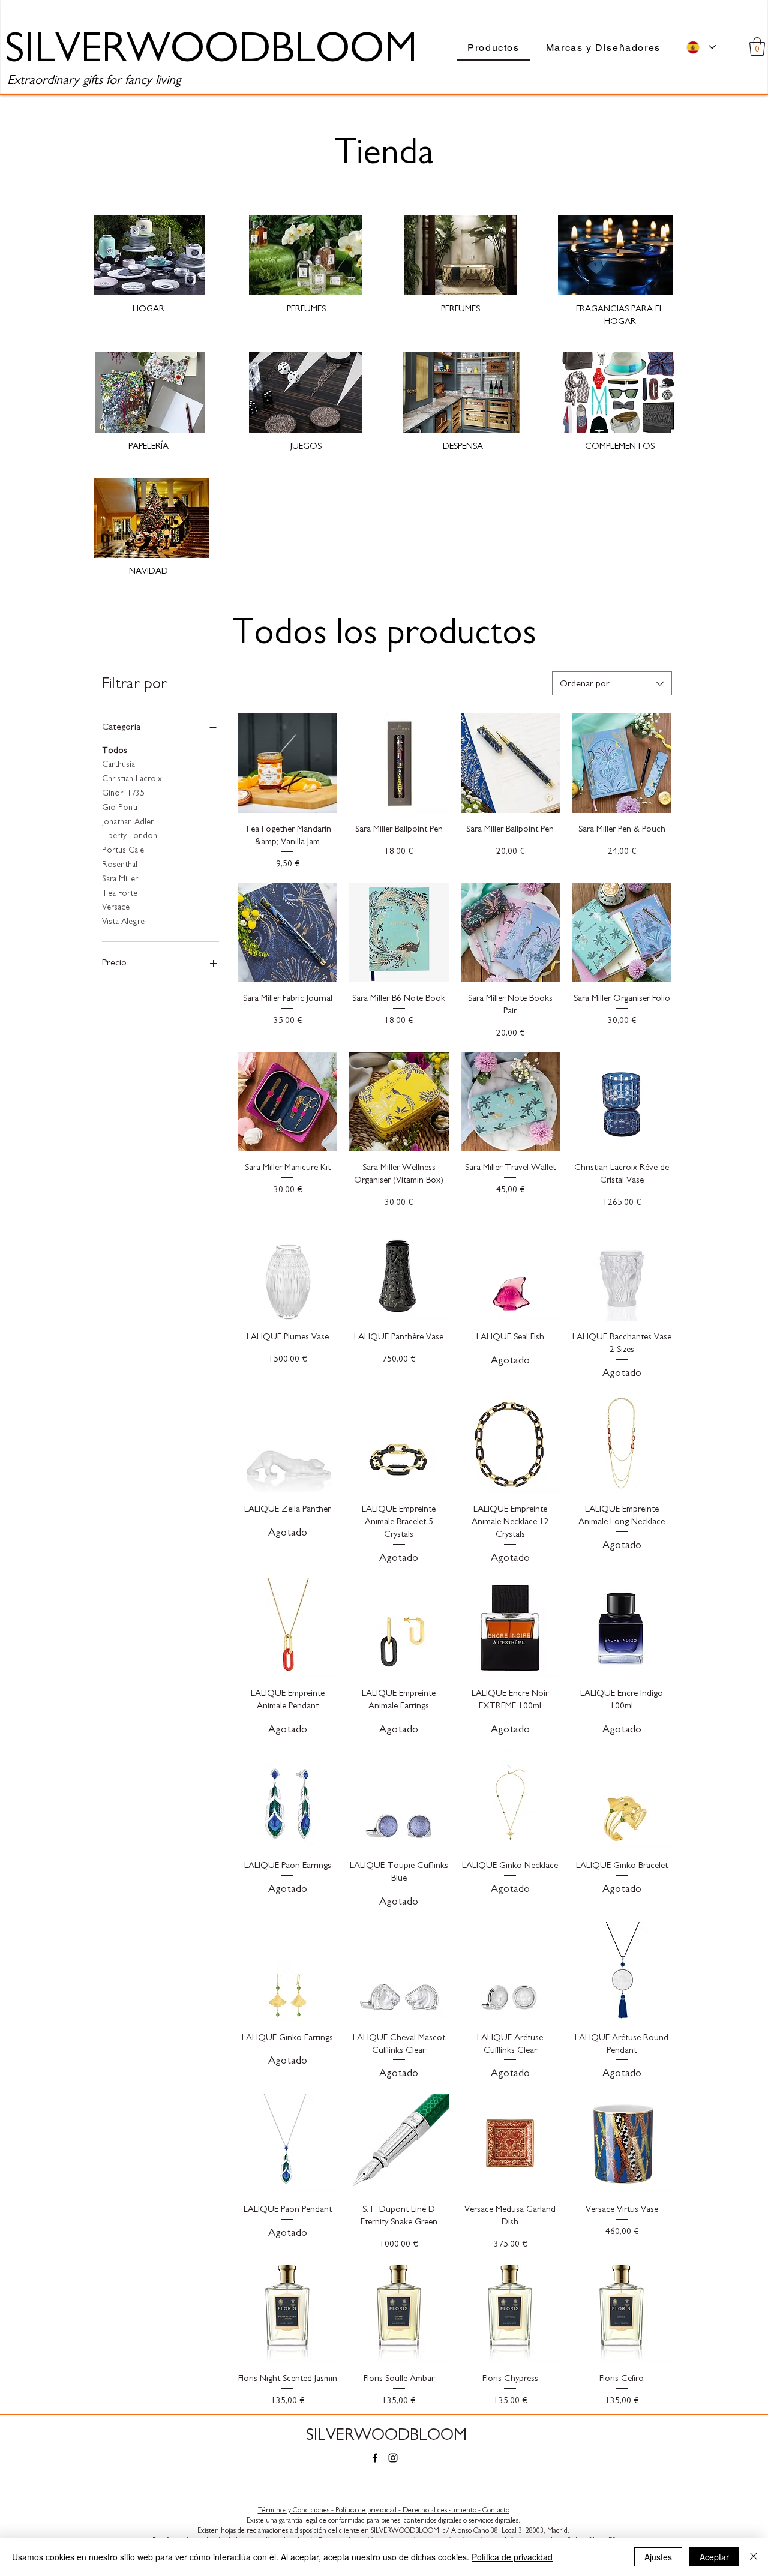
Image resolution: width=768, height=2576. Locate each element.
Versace (116, 907)
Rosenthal (120, 865)
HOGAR (148, 309)
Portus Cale (123, 850)
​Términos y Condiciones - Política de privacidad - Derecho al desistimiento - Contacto (384, 2510)
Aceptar (714, 2557)
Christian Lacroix (132, 779)
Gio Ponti (120, 808)
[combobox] (612, 683)
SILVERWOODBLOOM (386, 2435)
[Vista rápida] (287, 763)
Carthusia (118, 764)
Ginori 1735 (123, 793)
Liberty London (130, 836)
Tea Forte (120, 893)
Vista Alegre (123, 922)
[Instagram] (393, 2458)
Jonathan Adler (128, 822)
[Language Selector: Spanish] (701, 47)
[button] (757, 47)
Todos (115, 751)
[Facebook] (375, 2458)
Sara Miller (120, 879)
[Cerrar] (754, 2557)
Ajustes (658, 2557)
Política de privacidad (512, 2557)
